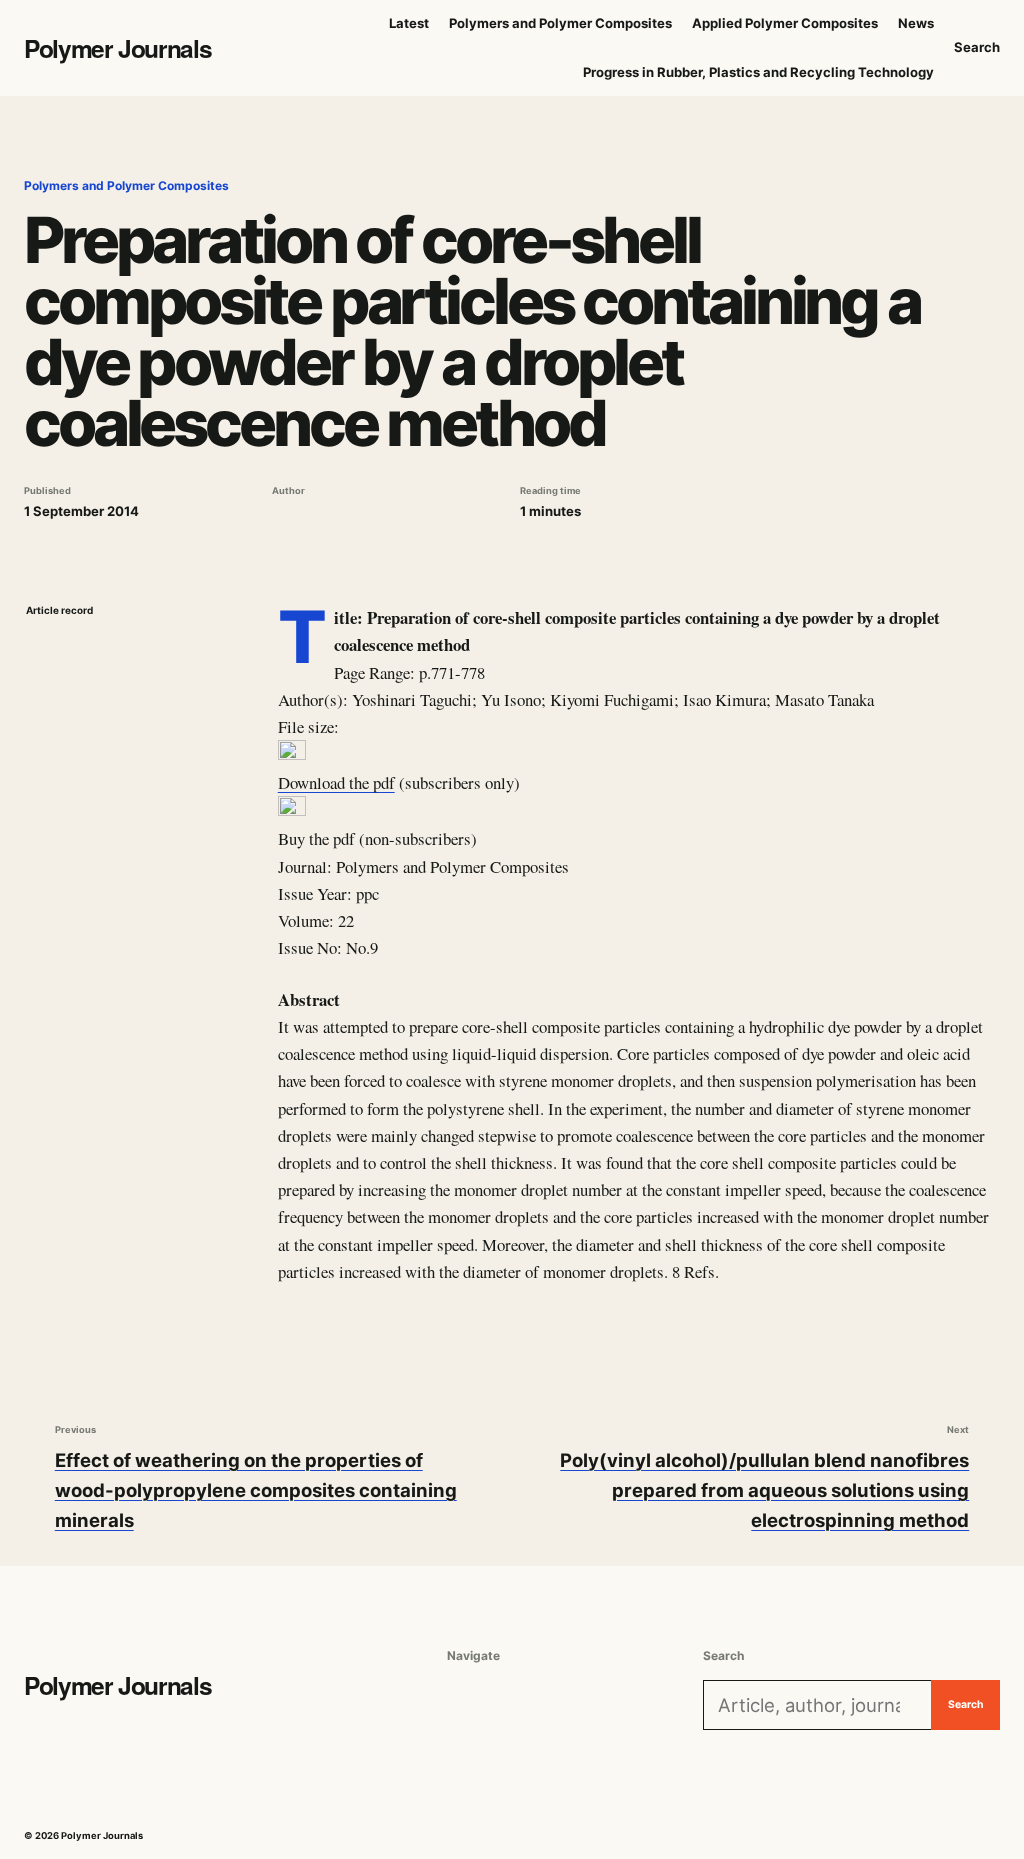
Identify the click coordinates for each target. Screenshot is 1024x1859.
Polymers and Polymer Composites (560, 23)
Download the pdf (336, 782)
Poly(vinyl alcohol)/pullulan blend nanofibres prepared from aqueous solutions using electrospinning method (764, 1490)
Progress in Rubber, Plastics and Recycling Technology (758, 72)
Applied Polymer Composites (785, 23)
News (916, 23)
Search (977, 47)
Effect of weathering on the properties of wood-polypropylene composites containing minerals (256, 1490)
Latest (409, 23)
